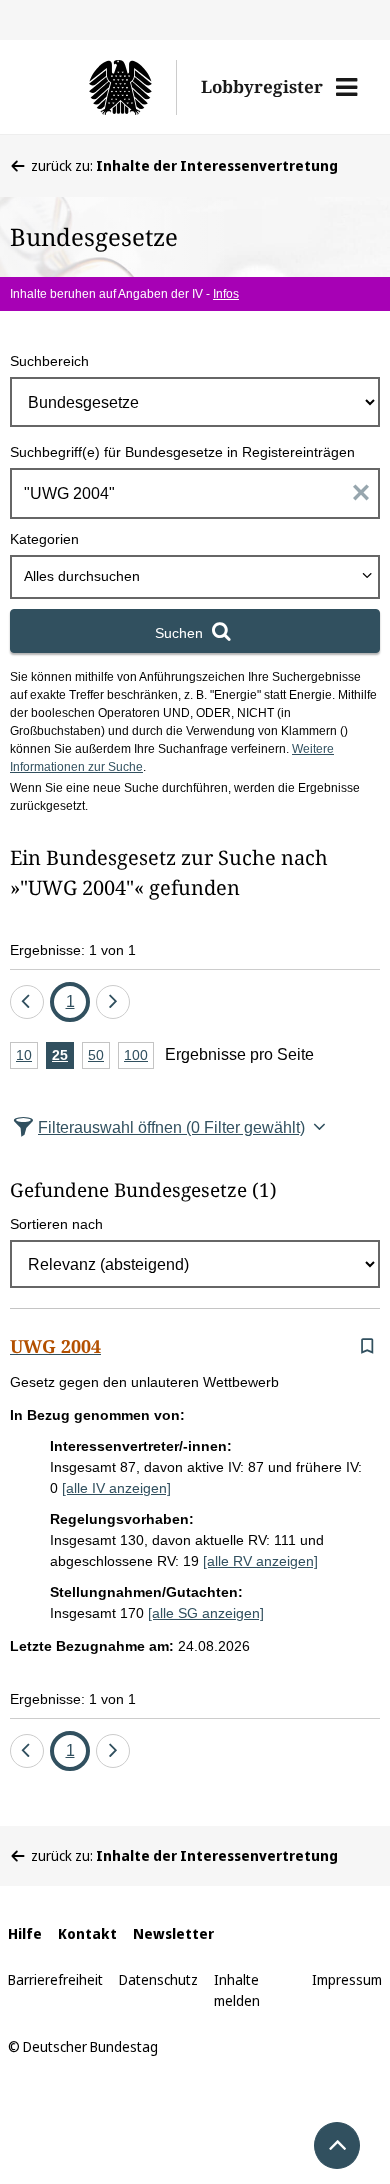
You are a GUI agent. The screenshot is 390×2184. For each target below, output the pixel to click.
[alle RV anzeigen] (260, 1561)
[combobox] (195, 577)
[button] (346, 87)
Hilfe (25, 1933)
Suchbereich (49, 361)
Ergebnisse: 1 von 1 (73, 950)
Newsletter (173, 1933)
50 (99, 1058)
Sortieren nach (56, 1224)
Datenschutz (158, 1979)
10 (27, 1058)
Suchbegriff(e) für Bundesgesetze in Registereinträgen (182, 452)
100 (139, 1058)
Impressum (347, 1979)
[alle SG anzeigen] (206, 1613)
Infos (226, 294)
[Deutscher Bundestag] (104, 87)
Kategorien (44, 539)
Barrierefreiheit (55, 1979)
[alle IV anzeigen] (116, 1488)
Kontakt (87, 1933)
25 (63, 1058)
